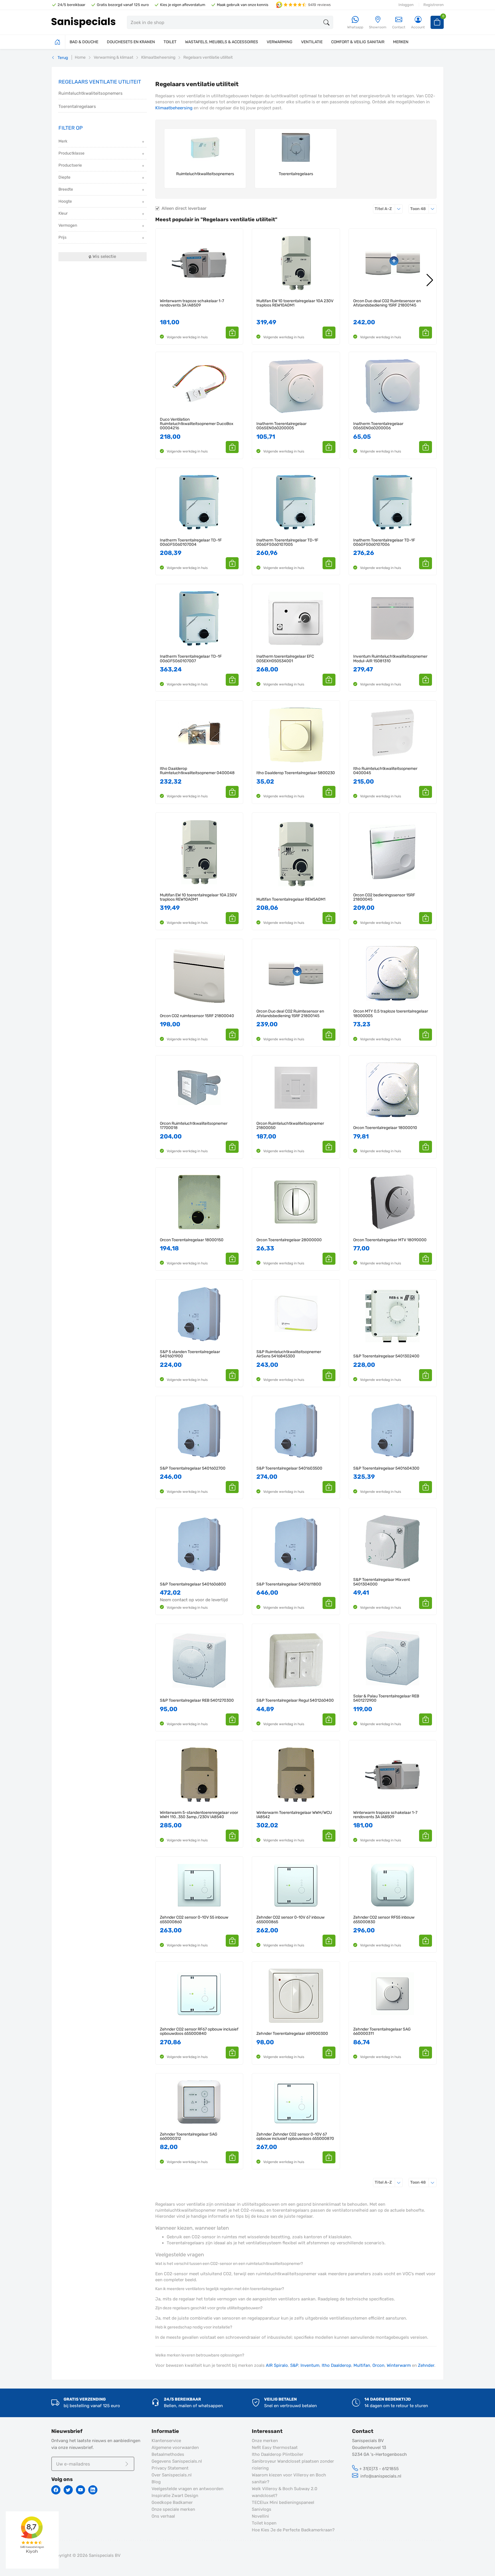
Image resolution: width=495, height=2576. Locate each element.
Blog (156, 2482)
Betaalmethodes (168, 2454)
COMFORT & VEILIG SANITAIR (358, 42)
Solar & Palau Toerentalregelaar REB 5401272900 (386, 1698)
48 (423, 209)
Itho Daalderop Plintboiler (278, 2454)
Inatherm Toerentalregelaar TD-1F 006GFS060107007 (191, 659)
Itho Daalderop (336, 2365)
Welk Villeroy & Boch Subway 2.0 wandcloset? (285, 2492)
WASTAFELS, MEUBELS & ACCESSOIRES (222, 42)
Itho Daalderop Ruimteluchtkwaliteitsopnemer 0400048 (197, 771)
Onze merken (265, 2441)
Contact (399, 27)
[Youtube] (80, 2490)
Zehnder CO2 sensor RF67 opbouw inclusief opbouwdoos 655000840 (199, 2032)
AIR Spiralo (277, 2365)
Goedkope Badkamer (172, 2502)
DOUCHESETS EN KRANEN (131, 42)
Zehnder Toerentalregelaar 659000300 (292, 2034)
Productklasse (71, 153)
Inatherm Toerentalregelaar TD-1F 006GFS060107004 (191, 542)
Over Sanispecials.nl (172, 2475)
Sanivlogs (262, 2509)
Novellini (260, 2516)
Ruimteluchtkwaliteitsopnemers (91, 93)
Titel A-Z (389, 209)
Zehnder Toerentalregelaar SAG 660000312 (189, 2137)
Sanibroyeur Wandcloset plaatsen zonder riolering (293, 2465)
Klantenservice (166, 2441)
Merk (63, 141)
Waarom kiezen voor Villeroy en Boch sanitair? (289, 2478)
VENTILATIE (312, 42)
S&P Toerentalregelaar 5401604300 (386, 1468)
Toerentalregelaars (77, 106)
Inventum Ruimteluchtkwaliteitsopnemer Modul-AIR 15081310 (390, 659)
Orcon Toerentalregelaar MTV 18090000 (390, 1240)
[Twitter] (68, 2490)
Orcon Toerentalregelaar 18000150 (192, 1240)
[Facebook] (56, 2490)
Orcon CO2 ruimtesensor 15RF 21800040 (197, 1016)
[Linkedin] (93, 2490)
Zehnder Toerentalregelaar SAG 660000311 (382, 2032)
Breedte (66, 189)
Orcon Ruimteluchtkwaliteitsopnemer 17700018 (194, 1126)
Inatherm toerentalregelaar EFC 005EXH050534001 (285, 659)
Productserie (70, 165)
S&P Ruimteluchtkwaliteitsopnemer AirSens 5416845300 (289, 1354)
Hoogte (65, 201)
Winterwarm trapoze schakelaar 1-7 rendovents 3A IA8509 (192, 303)
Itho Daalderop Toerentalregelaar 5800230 (296, 773)
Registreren (434, 5)
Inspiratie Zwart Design (175, 2496)
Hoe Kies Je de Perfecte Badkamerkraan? (293, 2530)
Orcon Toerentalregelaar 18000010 (385, 1128)
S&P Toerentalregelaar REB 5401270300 (197, 1700)
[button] (232, 333)
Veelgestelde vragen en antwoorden (187, 2489)
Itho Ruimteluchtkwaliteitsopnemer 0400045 (385, 771)
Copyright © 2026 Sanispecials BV (86, 2555)
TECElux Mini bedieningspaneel (283, 2502)
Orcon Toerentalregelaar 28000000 (289, 1240)
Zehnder (426, 2365)
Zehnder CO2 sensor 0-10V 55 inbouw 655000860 (194, 1920)
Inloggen (406, 5)
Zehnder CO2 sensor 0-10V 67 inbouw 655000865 (290, 1920)
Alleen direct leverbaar (184, 208)
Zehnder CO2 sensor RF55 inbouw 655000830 (384, 1920)
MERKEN (401, 42)
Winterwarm (399, 2365)
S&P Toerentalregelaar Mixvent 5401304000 (382, 1582)
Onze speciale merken (173, 2509)
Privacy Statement (170, 2468)
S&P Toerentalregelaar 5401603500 (289, 1468)
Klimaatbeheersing (174, 108)
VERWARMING (280, 42)
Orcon (378, 2365)
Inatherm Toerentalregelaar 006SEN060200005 (281, 426)
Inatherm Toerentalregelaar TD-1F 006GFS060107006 (384, 542)
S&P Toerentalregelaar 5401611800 (289, 1584)
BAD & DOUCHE (84, 42)
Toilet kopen (264, 2523)
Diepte (64, 177)
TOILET (170, 42)
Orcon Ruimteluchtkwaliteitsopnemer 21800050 (290, 1126)
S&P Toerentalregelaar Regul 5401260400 (295, 1700)
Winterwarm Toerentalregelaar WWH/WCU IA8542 (294, 1815)
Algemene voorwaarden (175, 2448)
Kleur (63, 213)
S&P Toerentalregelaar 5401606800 (193, 1584)
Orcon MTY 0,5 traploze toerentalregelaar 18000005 (391, 1014)
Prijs (62, 237)
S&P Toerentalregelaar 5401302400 (386, 1356)
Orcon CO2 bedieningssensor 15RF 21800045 (384, 897)
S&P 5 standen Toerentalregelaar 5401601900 (190, 1354)
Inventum (310, 2365)
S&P (294, 2365)
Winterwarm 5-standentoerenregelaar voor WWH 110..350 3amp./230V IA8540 (199, 1815)
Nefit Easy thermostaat (275, 2448)
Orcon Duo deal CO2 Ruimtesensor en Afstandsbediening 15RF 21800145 (387, 303)
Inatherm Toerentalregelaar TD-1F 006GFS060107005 (287, 542)
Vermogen (68, 225)
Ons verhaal (163, 2516)
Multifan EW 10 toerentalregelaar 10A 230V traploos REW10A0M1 (295, 303)
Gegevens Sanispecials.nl (177, 2461)
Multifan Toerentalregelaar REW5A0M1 (291, 899)
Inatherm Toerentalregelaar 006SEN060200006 (378, 426)
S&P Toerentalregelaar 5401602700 (193, 1468)
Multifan (362, 2365)
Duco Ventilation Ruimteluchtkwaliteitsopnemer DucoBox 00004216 (197, 424)
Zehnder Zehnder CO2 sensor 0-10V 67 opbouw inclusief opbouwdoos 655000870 (295, 2137)
